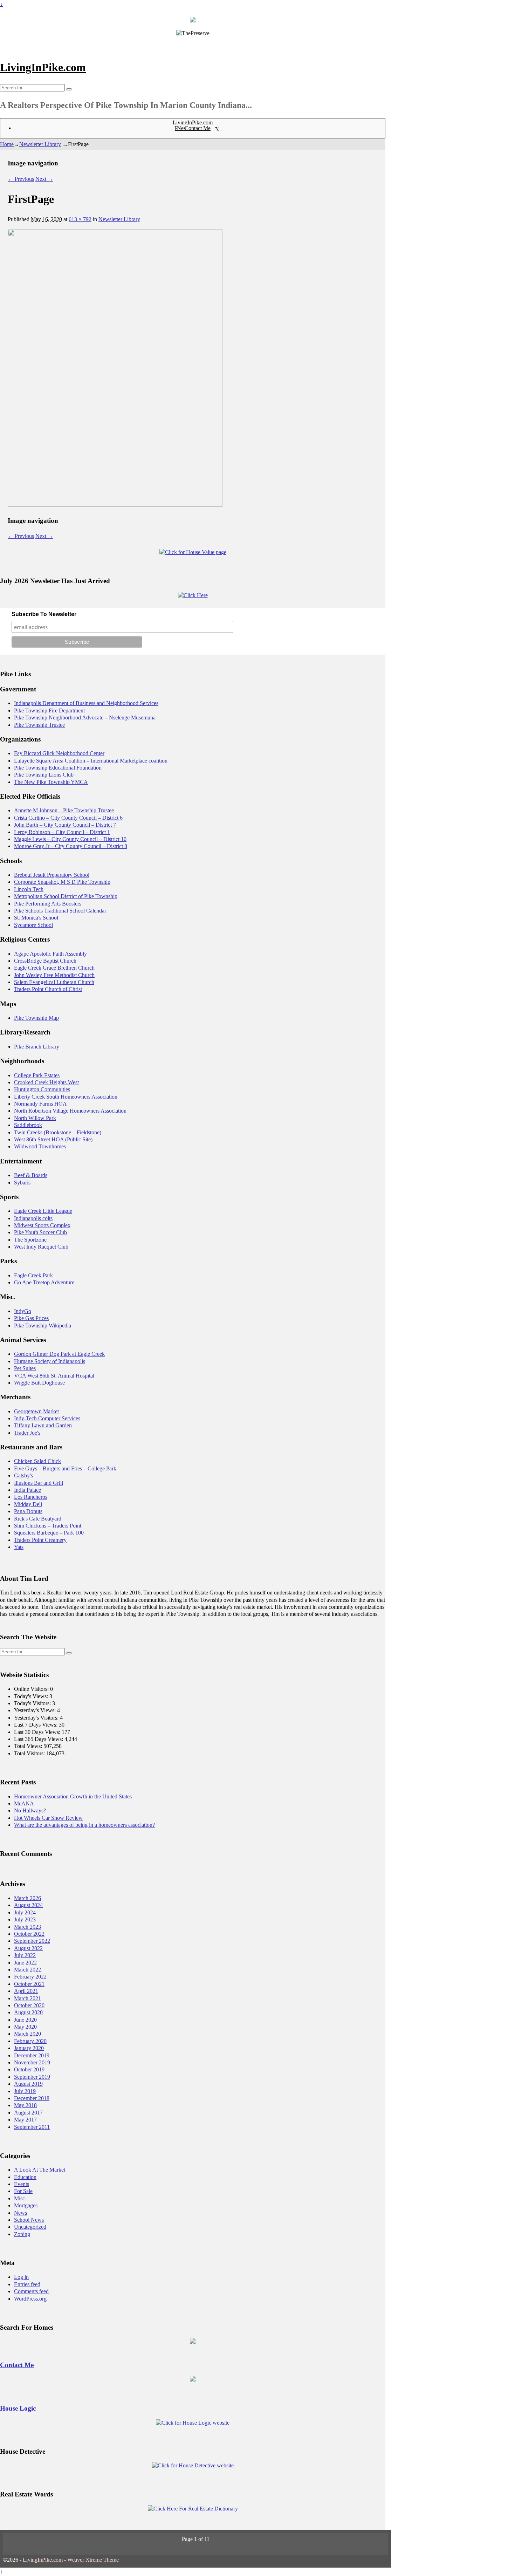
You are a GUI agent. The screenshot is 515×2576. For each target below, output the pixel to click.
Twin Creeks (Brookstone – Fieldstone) (58, 1132)
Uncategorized (30, 2227)
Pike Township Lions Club (44, 775)
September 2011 (32, 2127)
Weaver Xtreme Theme (93, 2560)
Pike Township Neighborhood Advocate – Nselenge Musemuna (85, 718)
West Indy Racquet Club (41, 1247)
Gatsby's (23, 1475)
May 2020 (25, 2027)
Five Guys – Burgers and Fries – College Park (65, 1468)
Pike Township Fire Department (49, 710)
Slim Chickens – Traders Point (48, 1526)
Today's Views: (32, 1696)
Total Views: (29, 1746)
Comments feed (31, 2291)
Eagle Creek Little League (43, 1211)
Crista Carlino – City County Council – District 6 (68, 818)
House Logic (18, 2408)
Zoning (22, 2234)
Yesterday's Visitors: (37, 1718)
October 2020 (29, 2005)
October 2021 (29, 1984)
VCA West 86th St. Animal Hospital (54, 1376)
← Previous (21, 179)
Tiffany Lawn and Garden (43, 1425)
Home (7, 144)
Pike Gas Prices (31, 1318)
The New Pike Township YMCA (51, 782)
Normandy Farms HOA (40, 1104)
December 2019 (32, 2055)
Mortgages (26, 2205)
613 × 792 (80, 219)
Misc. (20, 2198)
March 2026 (28, 1898)
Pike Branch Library (37, 1047)
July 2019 (25, 2091)
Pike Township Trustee (39, 725)
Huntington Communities (42, 1089)
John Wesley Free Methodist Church (54, 975)
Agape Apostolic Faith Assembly (50, 954)
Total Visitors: (30, 1753)
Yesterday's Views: (36, 1710)
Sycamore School (33, 925)
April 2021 (26, 1991)
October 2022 (29, 1934)
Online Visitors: (32, 1689)
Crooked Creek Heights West (46, 1082)
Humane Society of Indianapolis (50, 1361)
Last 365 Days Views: (39, 1739)
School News (29, 2220)
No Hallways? (30, 1810)
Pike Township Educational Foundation (58, 768)
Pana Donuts (28, 1511)
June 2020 (25, 2020)
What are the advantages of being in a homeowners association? (84, 1825)
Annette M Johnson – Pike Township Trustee (64, 810)
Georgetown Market (36, 1411)
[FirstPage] (115, 505)
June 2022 (25, 1963)
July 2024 (25, 1912)
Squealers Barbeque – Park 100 (49, 1533)
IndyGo (23, 1311)
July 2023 (25, 1919)
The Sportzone (30, 1240)
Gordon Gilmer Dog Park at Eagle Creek (59, 1354)
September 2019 (32, 2077)
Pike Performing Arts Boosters (48, 904)
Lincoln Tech (29, 889)
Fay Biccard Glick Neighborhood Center (59, 753)
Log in (21, 2277)
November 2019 (32, 2062)
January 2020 (29, 2048)
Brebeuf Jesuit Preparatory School (52, 875)
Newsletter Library (40, 144)
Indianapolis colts (33, 1218)
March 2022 (28, 1970)
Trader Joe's (27, 1433)
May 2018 (25, 2105)
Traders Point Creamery (40, 1540)
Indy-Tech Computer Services (47, 1418)
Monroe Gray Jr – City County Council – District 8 (71, 846)
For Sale (23, 2191)
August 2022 (28, 1948)
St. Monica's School (36, 918)
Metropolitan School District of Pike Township (66, 896)
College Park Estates (37, 1075)
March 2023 (28, 1927)
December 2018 (32, 2098)
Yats (19, 1547)
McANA (24, 1803)
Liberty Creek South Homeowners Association (66, 1097)
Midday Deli (28, 1504)
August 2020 (28, 2012)
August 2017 (28, 2113)
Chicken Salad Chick (37, 1461)
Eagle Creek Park (33, 1275)
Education (25, 2177)
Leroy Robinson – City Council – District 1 (62, 832)
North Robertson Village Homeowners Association (70, 1111)
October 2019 (29, 2069)
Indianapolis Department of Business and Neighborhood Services (86, 703)
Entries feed (27, 2284)
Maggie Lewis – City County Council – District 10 (70, 839)
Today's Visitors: (33, 1703)
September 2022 (32, 1941)
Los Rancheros (31, 1497)
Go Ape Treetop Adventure (44, 1282)
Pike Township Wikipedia (43, 1325)
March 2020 (28, 2034)
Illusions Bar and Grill (39, 1483)
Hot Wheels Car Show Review (48, 1818)
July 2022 (25, 1955)
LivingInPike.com (43, 67)
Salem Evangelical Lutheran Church (54, 982)
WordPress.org (30, 2299)
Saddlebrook (28, 1125)
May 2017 (25, 2120)
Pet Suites (25, 1368)
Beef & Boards (31, 1175)
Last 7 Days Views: (36, 1725)
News (20, 2213)
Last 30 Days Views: (38, 1732)
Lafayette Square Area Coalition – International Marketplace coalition (91, 761)
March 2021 (28, 1998)
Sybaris (22, 1183)
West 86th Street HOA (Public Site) (53, 1139)
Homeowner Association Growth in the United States (73, 1796)
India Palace (28, 1490)
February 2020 (30, 2041)
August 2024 (28, 1905)
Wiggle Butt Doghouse (39, 1383)
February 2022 (30, 1977)
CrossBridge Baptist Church (45, 961)
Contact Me (198, 128)
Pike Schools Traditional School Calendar (60, 911)
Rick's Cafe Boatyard (38, 1519)
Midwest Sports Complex (42, 1225)
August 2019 (28, 2084)
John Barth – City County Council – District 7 (65, 825)
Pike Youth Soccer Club (40, 1232)
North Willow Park (35, 1118)
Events (22, 2184)
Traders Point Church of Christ (48, 989)
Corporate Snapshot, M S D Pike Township (62, 882)
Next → (44, 179)
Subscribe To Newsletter (44, 614)
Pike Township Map (36, 1018)
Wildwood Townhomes (40, 1146)
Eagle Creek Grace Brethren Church (54, 968)
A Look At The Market (40, 2170)
